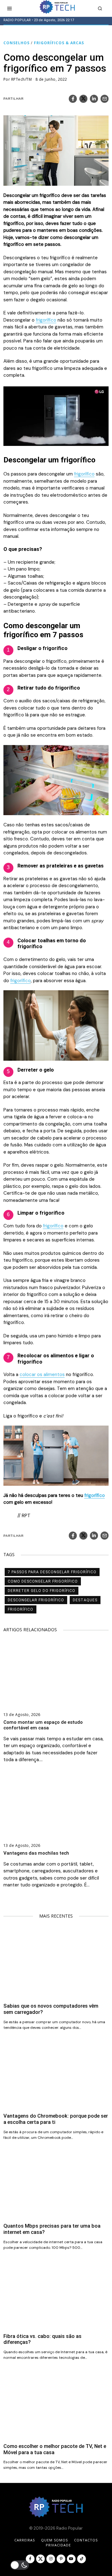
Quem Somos (54, 2540)
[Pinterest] (61, 2559)
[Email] (105, 99)
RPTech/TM (22, 79)
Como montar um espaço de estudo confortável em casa (43, 1725)
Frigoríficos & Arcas (59, 43)
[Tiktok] (82, 2559)
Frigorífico (21, 1609)
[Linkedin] (94, 99)
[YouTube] (71, 2559)
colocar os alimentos (42, 1374)
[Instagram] (51, 2559)
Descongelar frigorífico (36, 1600)
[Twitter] (83, 99)
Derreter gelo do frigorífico (42, 1591)
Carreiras (25, 2540)
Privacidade (58, 2545)
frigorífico (46, 320)
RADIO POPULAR (17, 20)
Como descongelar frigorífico (43, 1581)
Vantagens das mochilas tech (36, 1853)
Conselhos (16, 43)
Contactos (86, 2540)
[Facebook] (73, 99)
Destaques (85, 1600)
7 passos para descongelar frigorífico (52, 1572)
